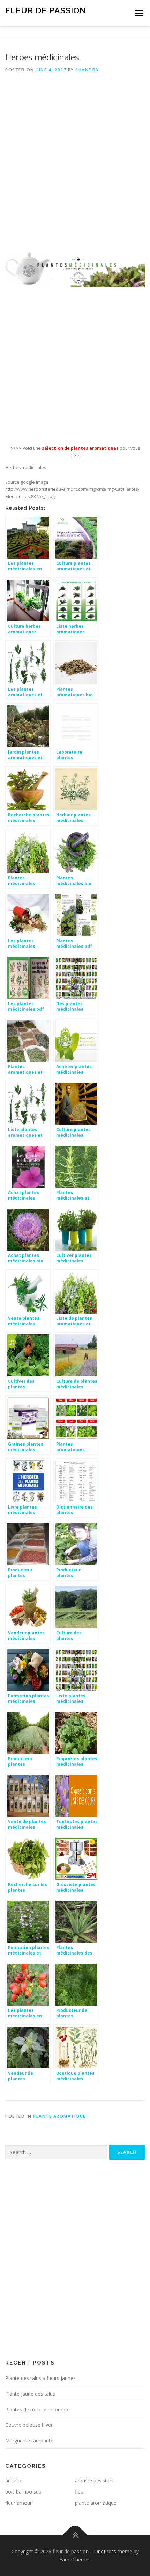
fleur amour (18, 2503)
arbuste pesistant (95, 2480)
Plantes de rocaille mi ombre (37, 2409)
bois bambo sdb (23, 2492)
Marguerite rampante (29, 2441)
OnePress (105, 2551)
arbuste (14, 2480)
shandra (87, 70)
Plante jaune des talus (30, 2394)
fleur (80, 2492)
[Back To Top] (75, 2535)
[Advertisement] (75, 173)
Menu (138, 13)
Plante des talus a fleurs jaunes (40, 2378)
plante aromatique (59, 2116)
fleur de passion (46, 10)
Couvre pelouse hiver (29, 2425)
